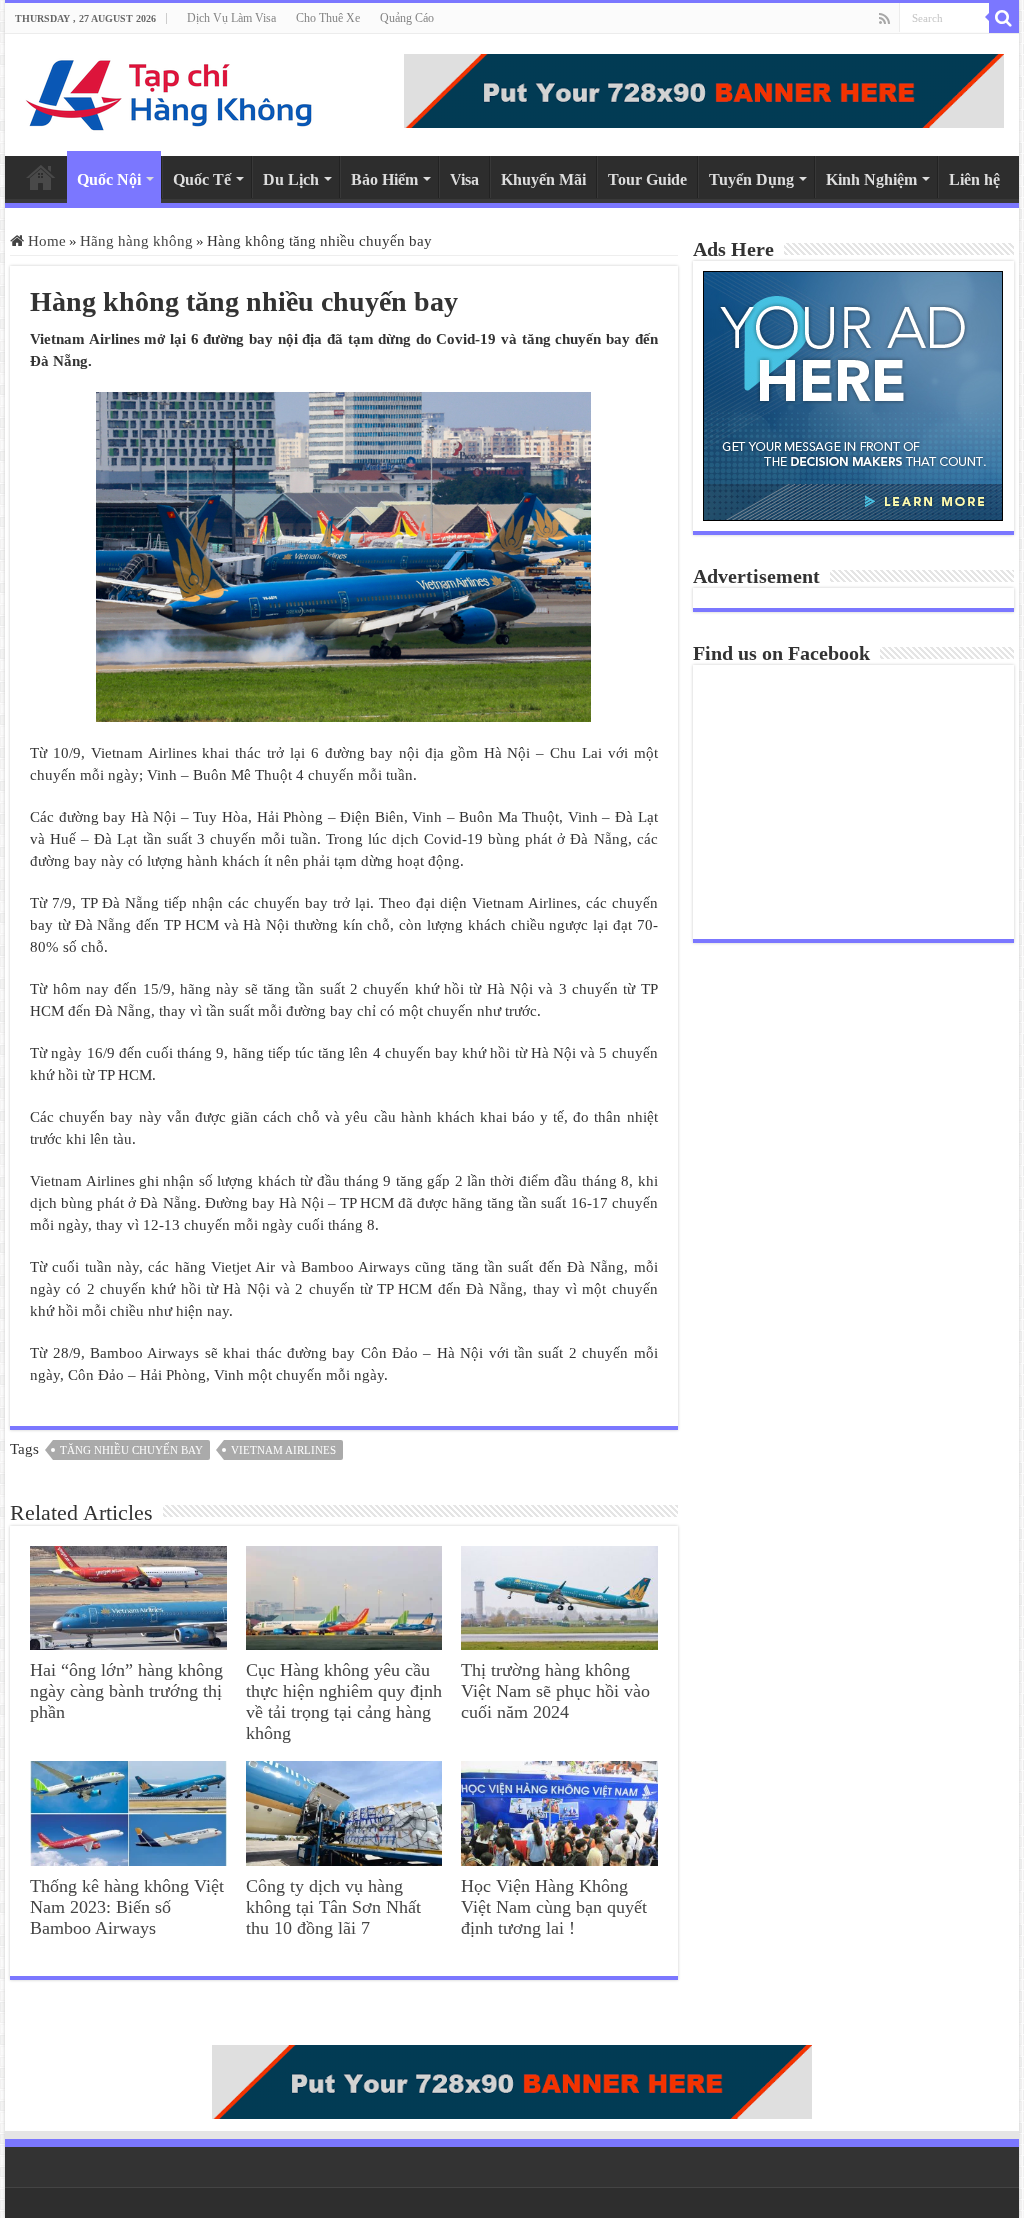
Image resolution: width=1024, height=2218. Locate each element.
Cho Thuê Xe (328, 18)
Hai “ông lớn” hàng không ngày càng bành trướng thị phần (126, 1691)
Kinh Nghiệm (871, 179)
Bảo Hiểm (384, 179)
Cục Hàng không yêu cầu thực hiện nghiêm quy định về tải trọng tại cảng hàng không (344, 1701)
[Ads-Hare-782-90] (704, 89)
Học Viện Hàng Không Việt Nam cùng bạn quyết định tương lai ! (554, 1907)
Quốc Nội (109, 179)
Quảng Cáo (407, 18)
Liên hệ (974, 179)
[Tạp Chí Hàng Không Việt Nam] (170, 90)
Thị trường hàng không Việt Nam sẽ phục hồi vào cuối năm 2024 (555, 1691)
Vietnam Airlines (283, 1450)
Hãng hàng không (136, 241)
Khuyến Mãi (543, 179)
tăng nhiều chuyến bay (131, 1450)
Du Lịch (291, 179)
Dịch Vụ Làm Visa (231, 18)
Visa (464, 179)
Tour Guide (647, 179)
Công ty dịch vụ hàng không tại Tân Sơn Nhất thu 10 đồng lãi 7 (333, 1907)
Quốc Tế (202, 179)
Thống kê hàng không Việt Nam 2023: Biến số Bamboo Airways (127, 1907)
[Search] (1004, 18)
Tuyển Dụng (751, 179)
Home (41, 177)
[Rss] (884, 19)
